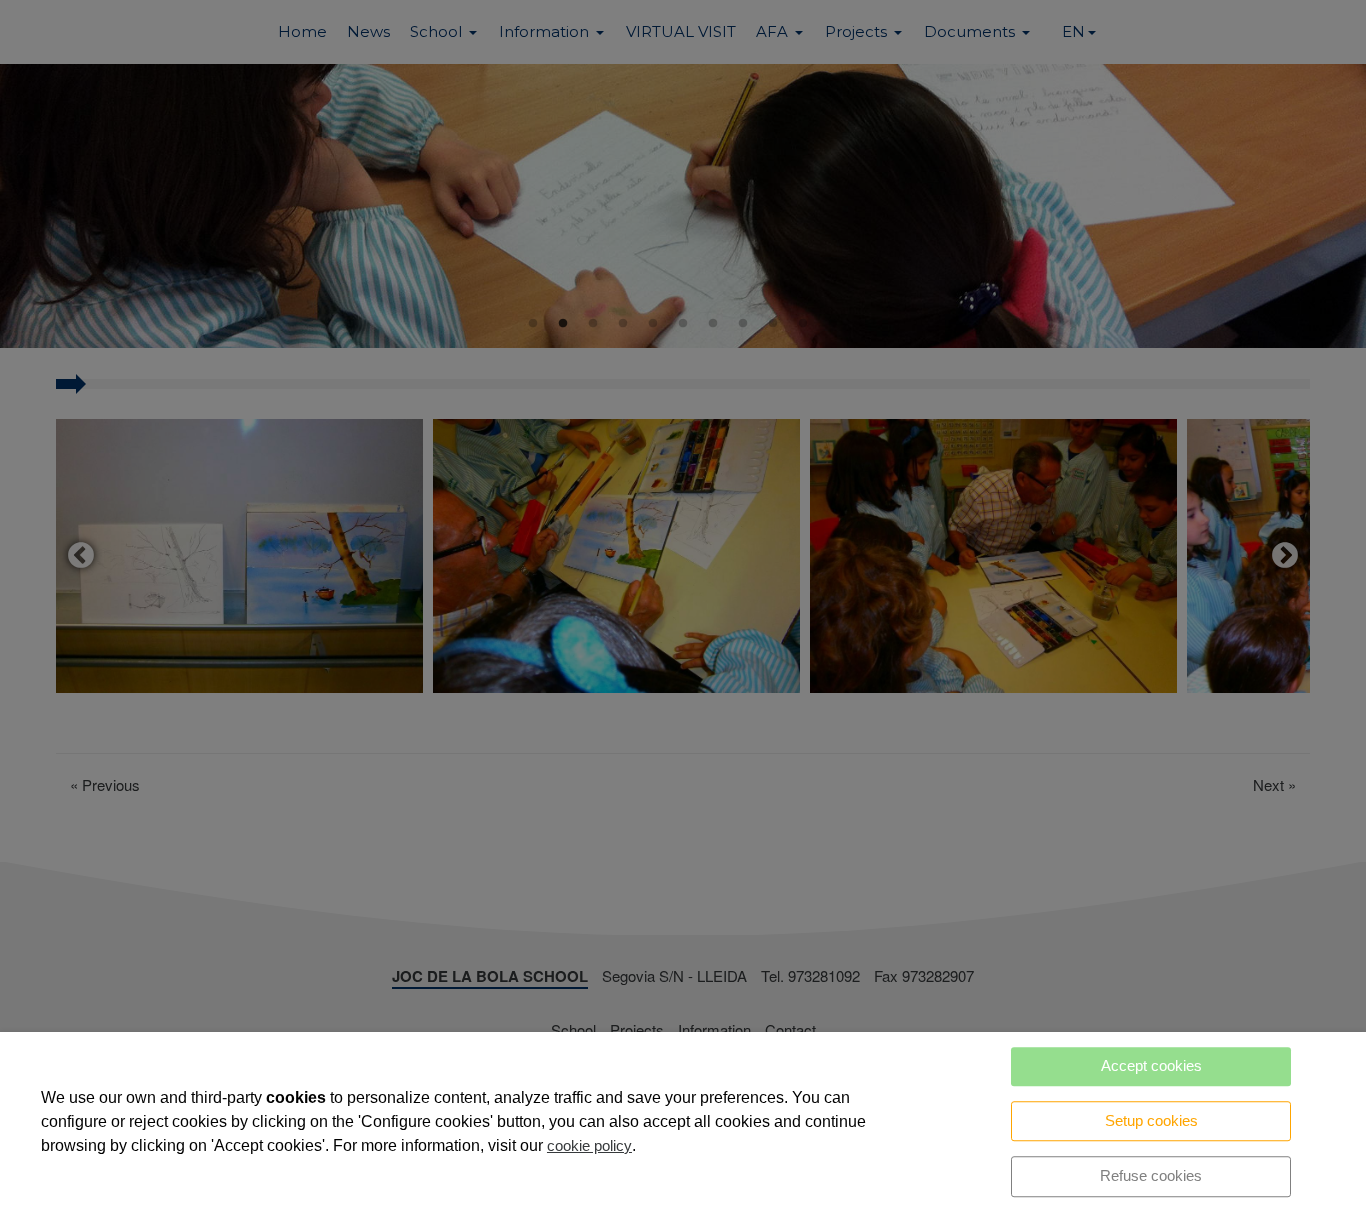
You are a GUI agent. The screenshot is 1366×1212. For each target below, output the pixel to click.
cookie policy (589, 1145)
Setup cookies (1151, 1120)
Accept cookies (1151, 1065)
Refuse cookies (1151, 1175)
